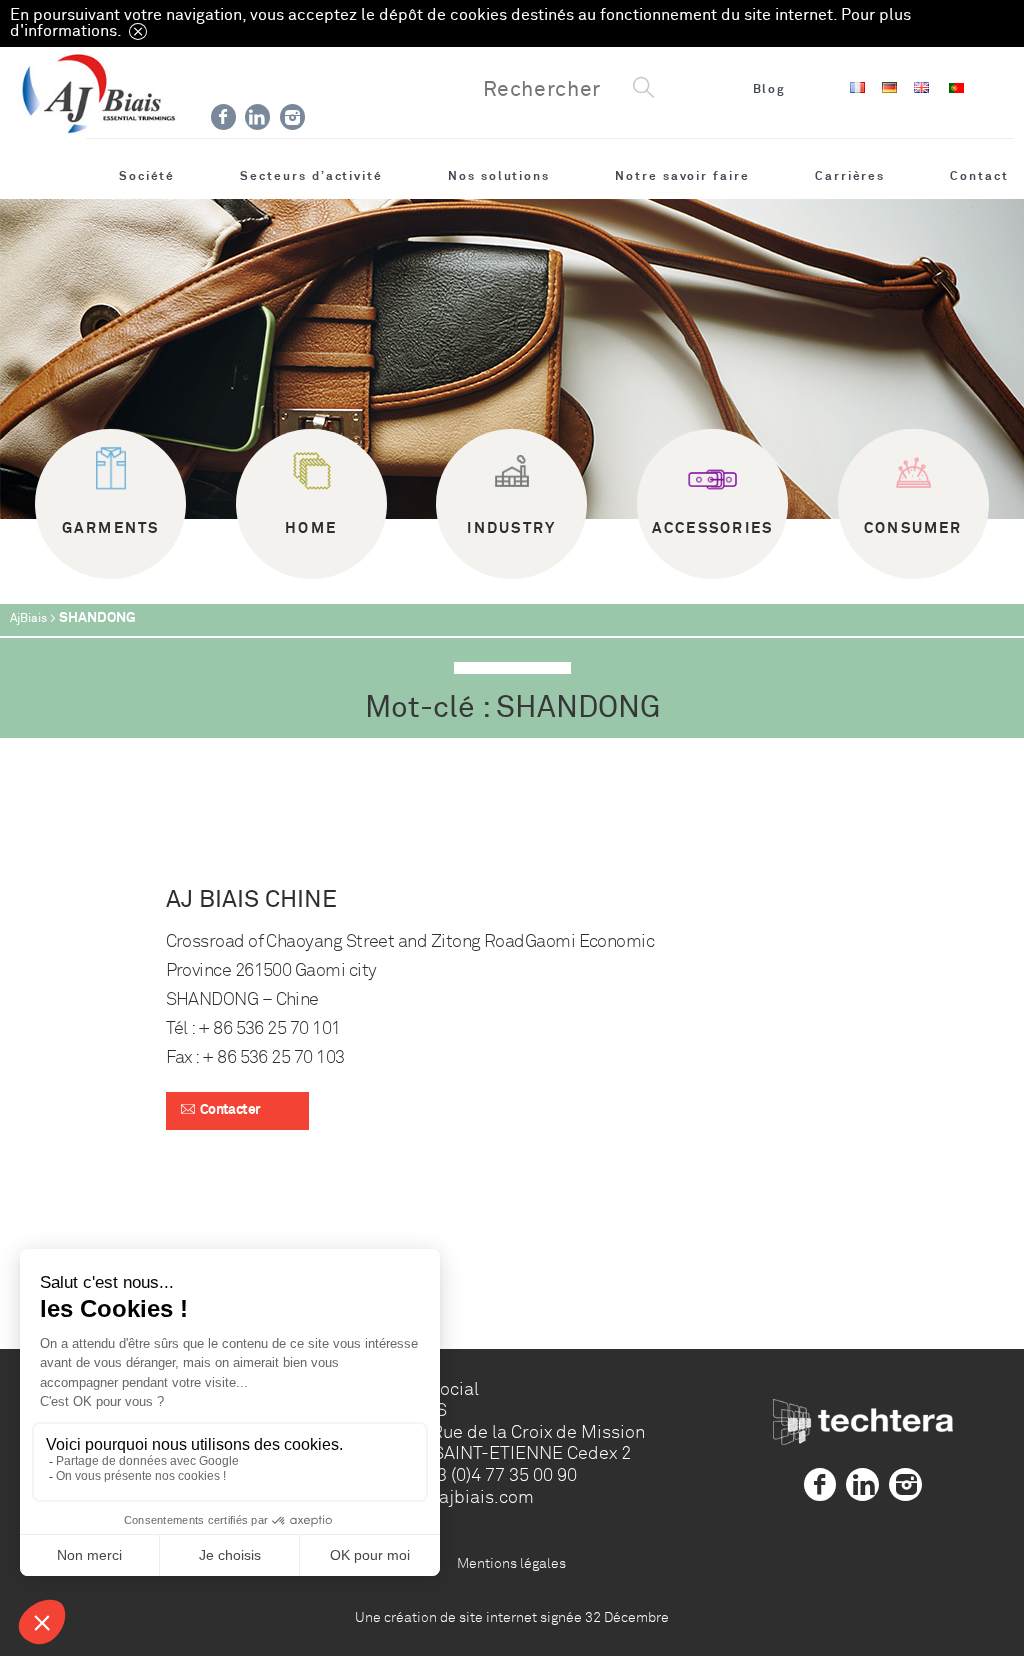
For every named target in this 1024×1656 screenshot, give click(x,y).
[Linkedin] (257, 117)
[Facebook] (223, 117)
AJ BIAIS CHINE (251, 899)
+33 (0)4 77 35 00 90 (496, 1475)
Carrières (850, 176)
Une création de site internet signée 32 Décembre (512, 1617)
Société (147, 176)
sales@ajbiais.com (456, 1497)
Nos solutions (499, 176)
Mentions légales (511, 1563)
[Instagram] (292, 117)
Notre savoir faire (682, 176)
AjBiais (28, 618)
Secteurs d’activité (311, 176)
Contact (979, 176)
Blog (770, 89)
